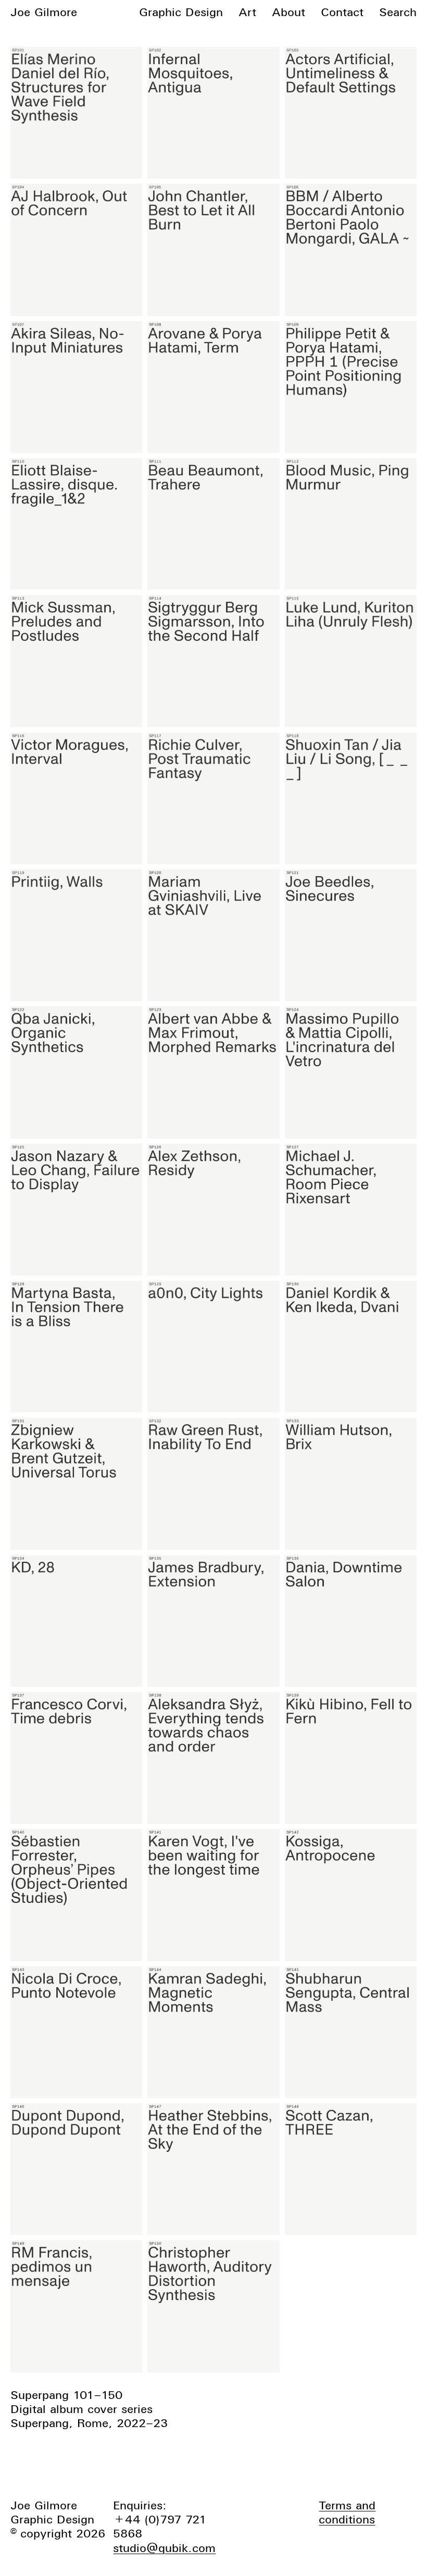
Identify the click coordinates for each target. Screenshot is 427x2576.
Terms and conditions (347, 2512)
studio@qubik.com (164, 2548)
